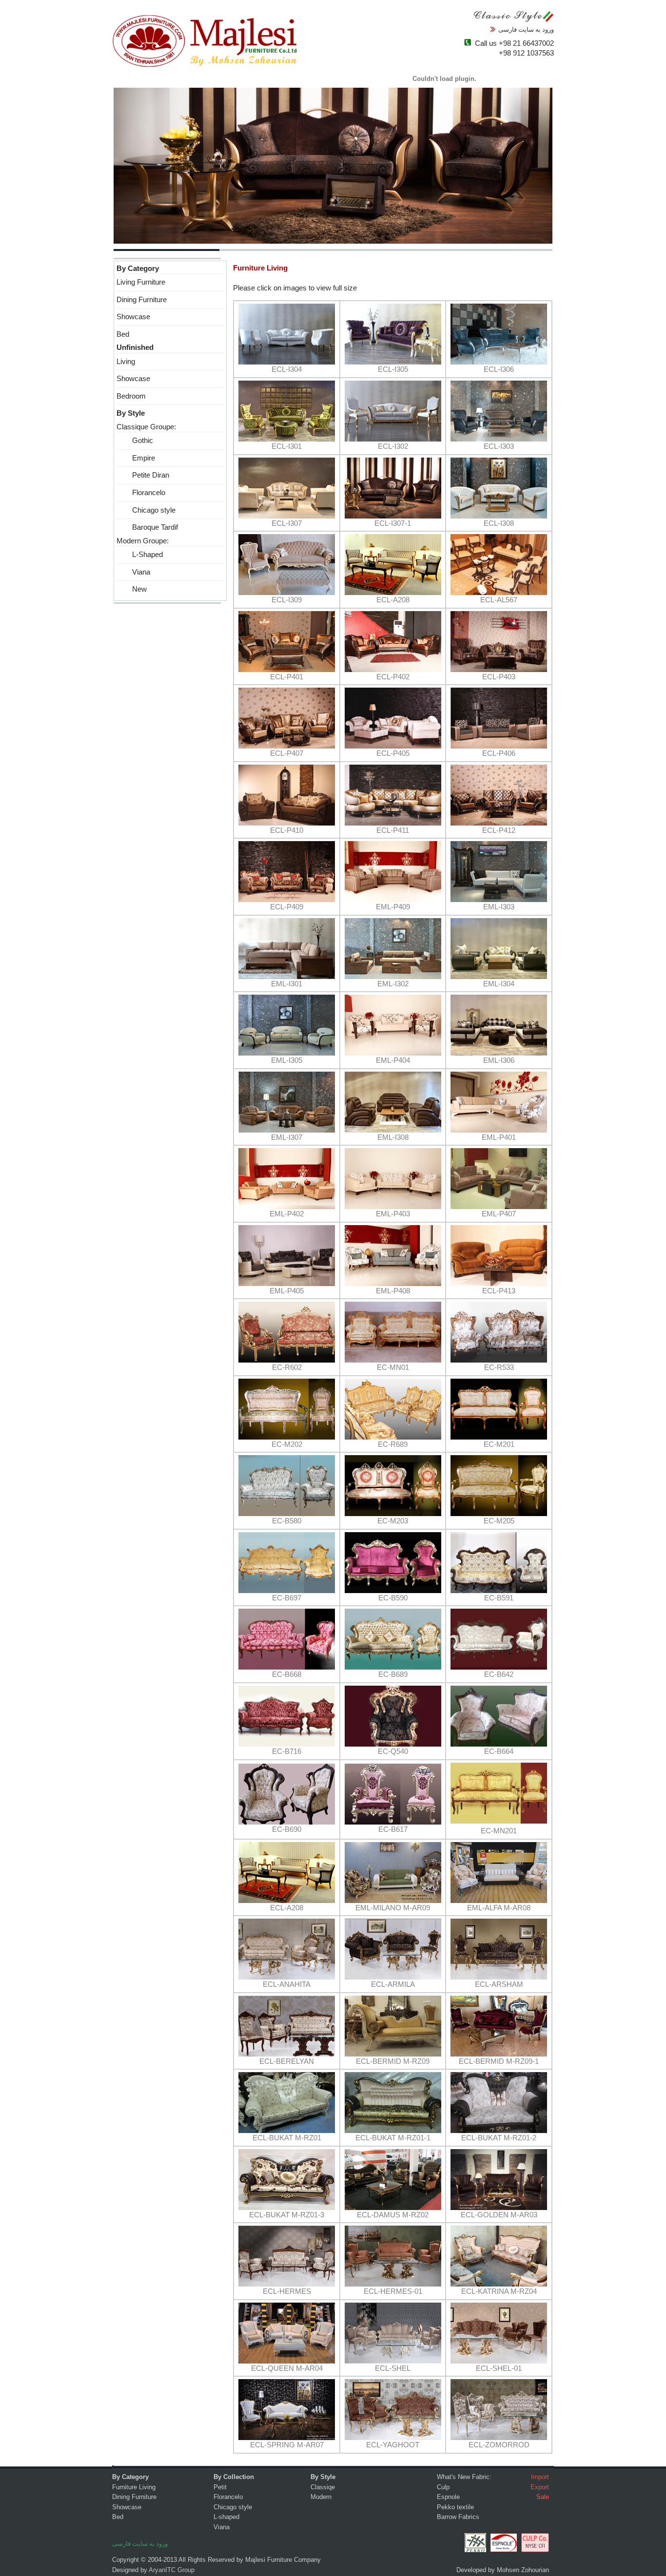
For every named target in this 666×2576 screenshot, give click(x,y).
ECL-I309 (287, 600)
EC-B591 (499, 1598)
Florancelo (141, 493)
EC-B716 (287, 1751)
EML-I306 (499, 1060)
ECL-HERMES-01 (393, 2291)
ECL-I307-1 (393, 523)
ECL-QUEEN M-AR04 (287, 2368)
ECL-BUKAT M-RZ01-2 (499, 2138)
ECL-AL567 (499, 600)
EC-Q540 (393, 1751)
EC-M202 (287, 1444)
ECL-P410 (287, 830)
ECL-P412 (499, 830)
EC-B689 (393, 1674)
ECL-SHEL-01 (499, 2368)
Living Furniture (141, 282)
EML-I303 (499, 907)
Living (126, 362)
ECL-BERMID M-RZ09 (393, 2061)
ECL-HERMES (287, 2291)
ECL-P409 (287, 907)
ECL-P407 (287, 753)
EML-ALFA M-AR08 (499, 1908)
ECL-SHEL (393, 2368)
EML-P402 (287, 1214)
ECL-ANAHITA (287, 1984)
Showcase (133, 317)
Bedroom (131, 396)
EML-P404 (393, 1060)
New (132, 589)
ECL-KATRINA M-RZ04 (499, 2291)
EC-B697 (287, 1598)
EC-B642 (499, 1674)
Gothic (135, 441)
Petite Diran (143, 475)
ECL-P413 (499, 1291)
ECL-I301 (287, 446)
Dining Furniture (142, 300)
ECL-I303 (499, 446)
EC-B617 (393, 1829)
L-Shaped (140, 555)
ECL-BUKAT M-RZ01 (287, 2138)
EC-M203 (393, 1521)
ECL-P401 (287, 677)
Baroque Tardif (147, 527)
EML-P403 (393, 1214)
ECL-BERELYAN (287, 2061)
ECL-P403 (499, 677)
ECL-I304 (287, 369)
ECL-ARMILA (393, 1984)
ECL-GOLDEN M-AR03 (499, 2215)
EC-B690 (287, 1829)
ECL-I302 (393, 446)
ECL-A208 (393, 600)
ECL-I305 (393, 369)
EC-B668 (287, 1674)
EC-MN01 (393, 1367)
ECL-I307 (287, 523)
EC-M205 (499, 1521)
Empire (136, 458)
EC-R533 (499, 1367)
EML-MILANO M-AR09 (393, 1908)
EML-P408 (393, 1291)
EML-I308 (393, 1137)
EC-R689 (393, 1444)
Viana (133, 572)
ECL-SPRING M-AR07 (287, 2445)
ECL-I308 (499, 523)
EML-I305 (287, 1060)
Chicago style (146, 510)
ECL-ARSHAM (499, 1984)
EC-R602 (287, 1367)
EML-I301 (287, 984)
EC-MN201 (499, 1831)
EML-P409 (393, 907)
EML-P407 (499, 1214)
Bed (123, 334)
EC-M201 (499, 1444)
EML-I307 (287, 1137)
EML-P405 (287, 1291)
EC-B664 (499, 1751)
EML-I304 (499, 984)
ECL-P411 (393, 830)
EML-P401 (499, 1137)
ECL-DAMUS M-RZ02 (393, 2215)
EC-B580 (287, 1521)
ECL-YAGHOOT (393, 2445)
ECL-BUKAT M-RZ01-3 (287, 2215)
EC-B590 (393, 1598)
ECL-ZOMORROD (499, 2445)
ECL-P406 (499, 753)
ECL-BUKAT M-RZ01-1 (393, 2138)
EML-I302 (393, 984)
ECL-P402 (393, 677)
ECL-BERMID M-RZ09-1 (499, 2061)
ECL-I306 (499, 369)
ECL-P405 (393, 753)
